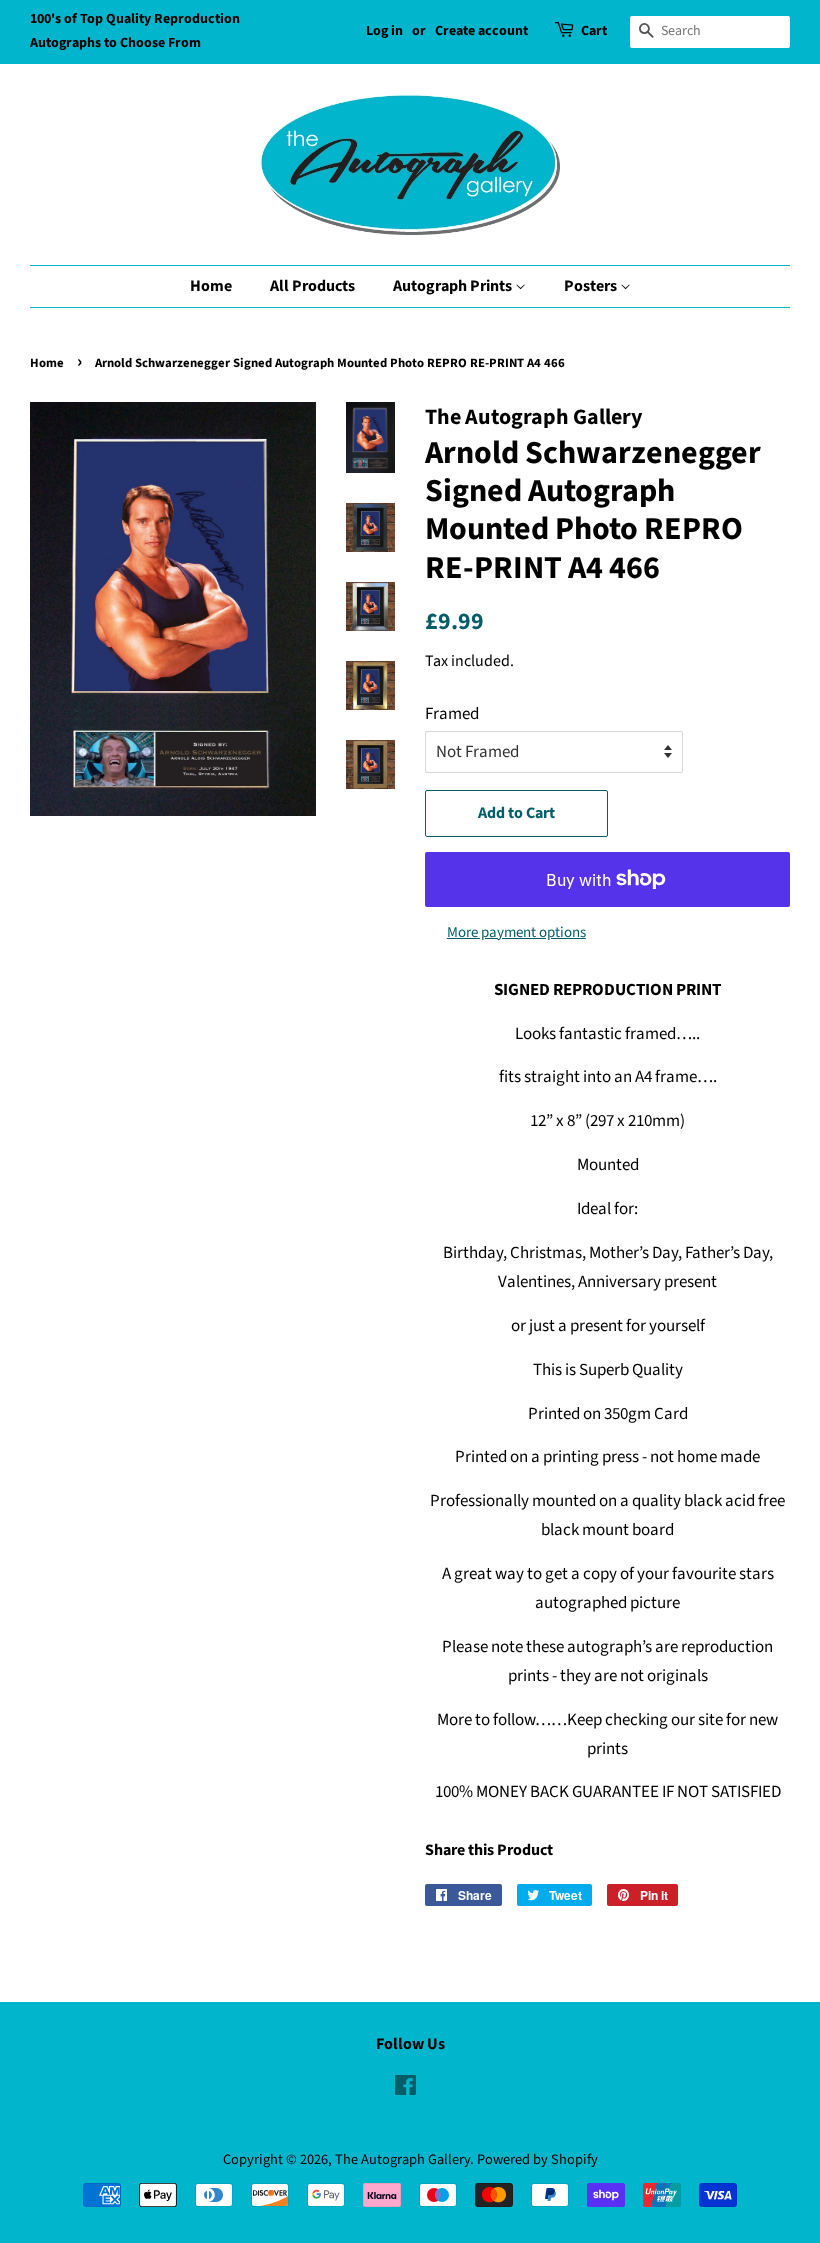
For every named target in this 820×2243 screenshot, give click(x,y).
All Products (312, 286)
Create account (481, 31)
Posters (592, 286)
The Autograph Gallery (402, 2159)
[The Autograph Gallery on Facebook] (405, 2089)
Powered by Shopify (537, 2159)
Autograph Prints (454, 286)
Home (211, 286)
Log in (384, 31)
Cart (594, 31)
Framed (452, 714)
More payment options (516, 932)
